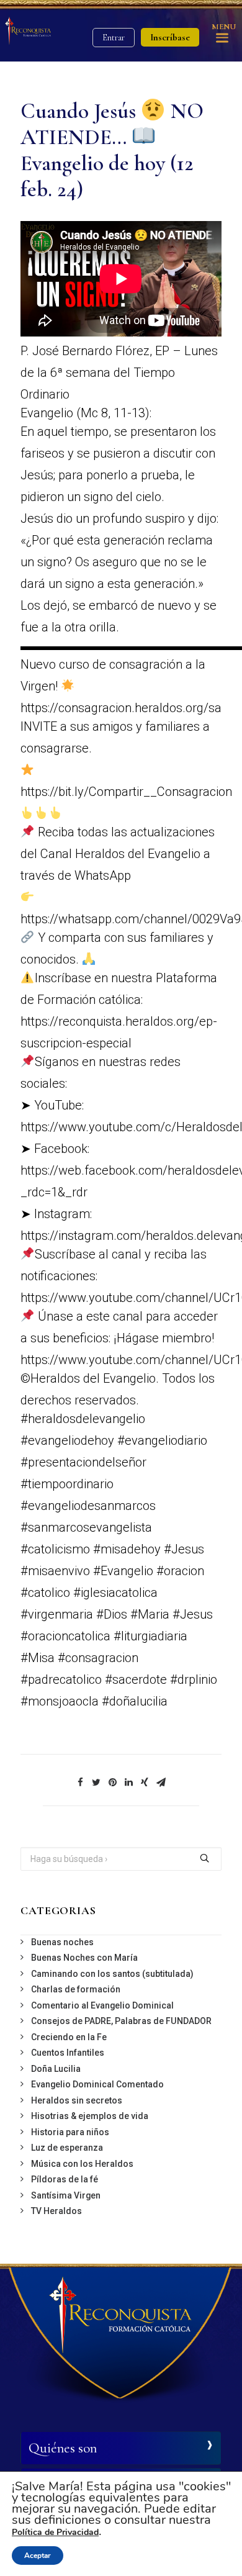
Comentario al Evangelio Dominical (102, 2005)
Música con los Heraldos (82, 2164)
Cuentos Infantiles (68, 2053)
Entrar (114, 38)
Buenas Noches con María (84, 1958)
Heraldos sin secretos (77, 2100)
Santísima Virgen (66, 2195)
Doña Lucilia (56, 2069)
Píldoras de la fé (65, 2179)
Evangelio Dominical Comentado (97, 2084)
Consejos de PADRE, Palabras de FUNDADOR (121, 2021)
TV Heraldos (56, 2211)
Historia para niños (70, 2132)
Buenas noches (62, 1942)
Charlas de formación (76, 1989)
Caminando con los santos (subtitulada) (112, 1974)
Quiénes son (63, 2448)
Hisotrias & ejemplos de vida (90, 2116)
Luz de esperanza (67, 2148)
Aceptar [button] (38, 2556)
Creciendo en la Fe (69, 2037)
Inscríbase (170, 37)
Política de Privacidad (55, 2532)
